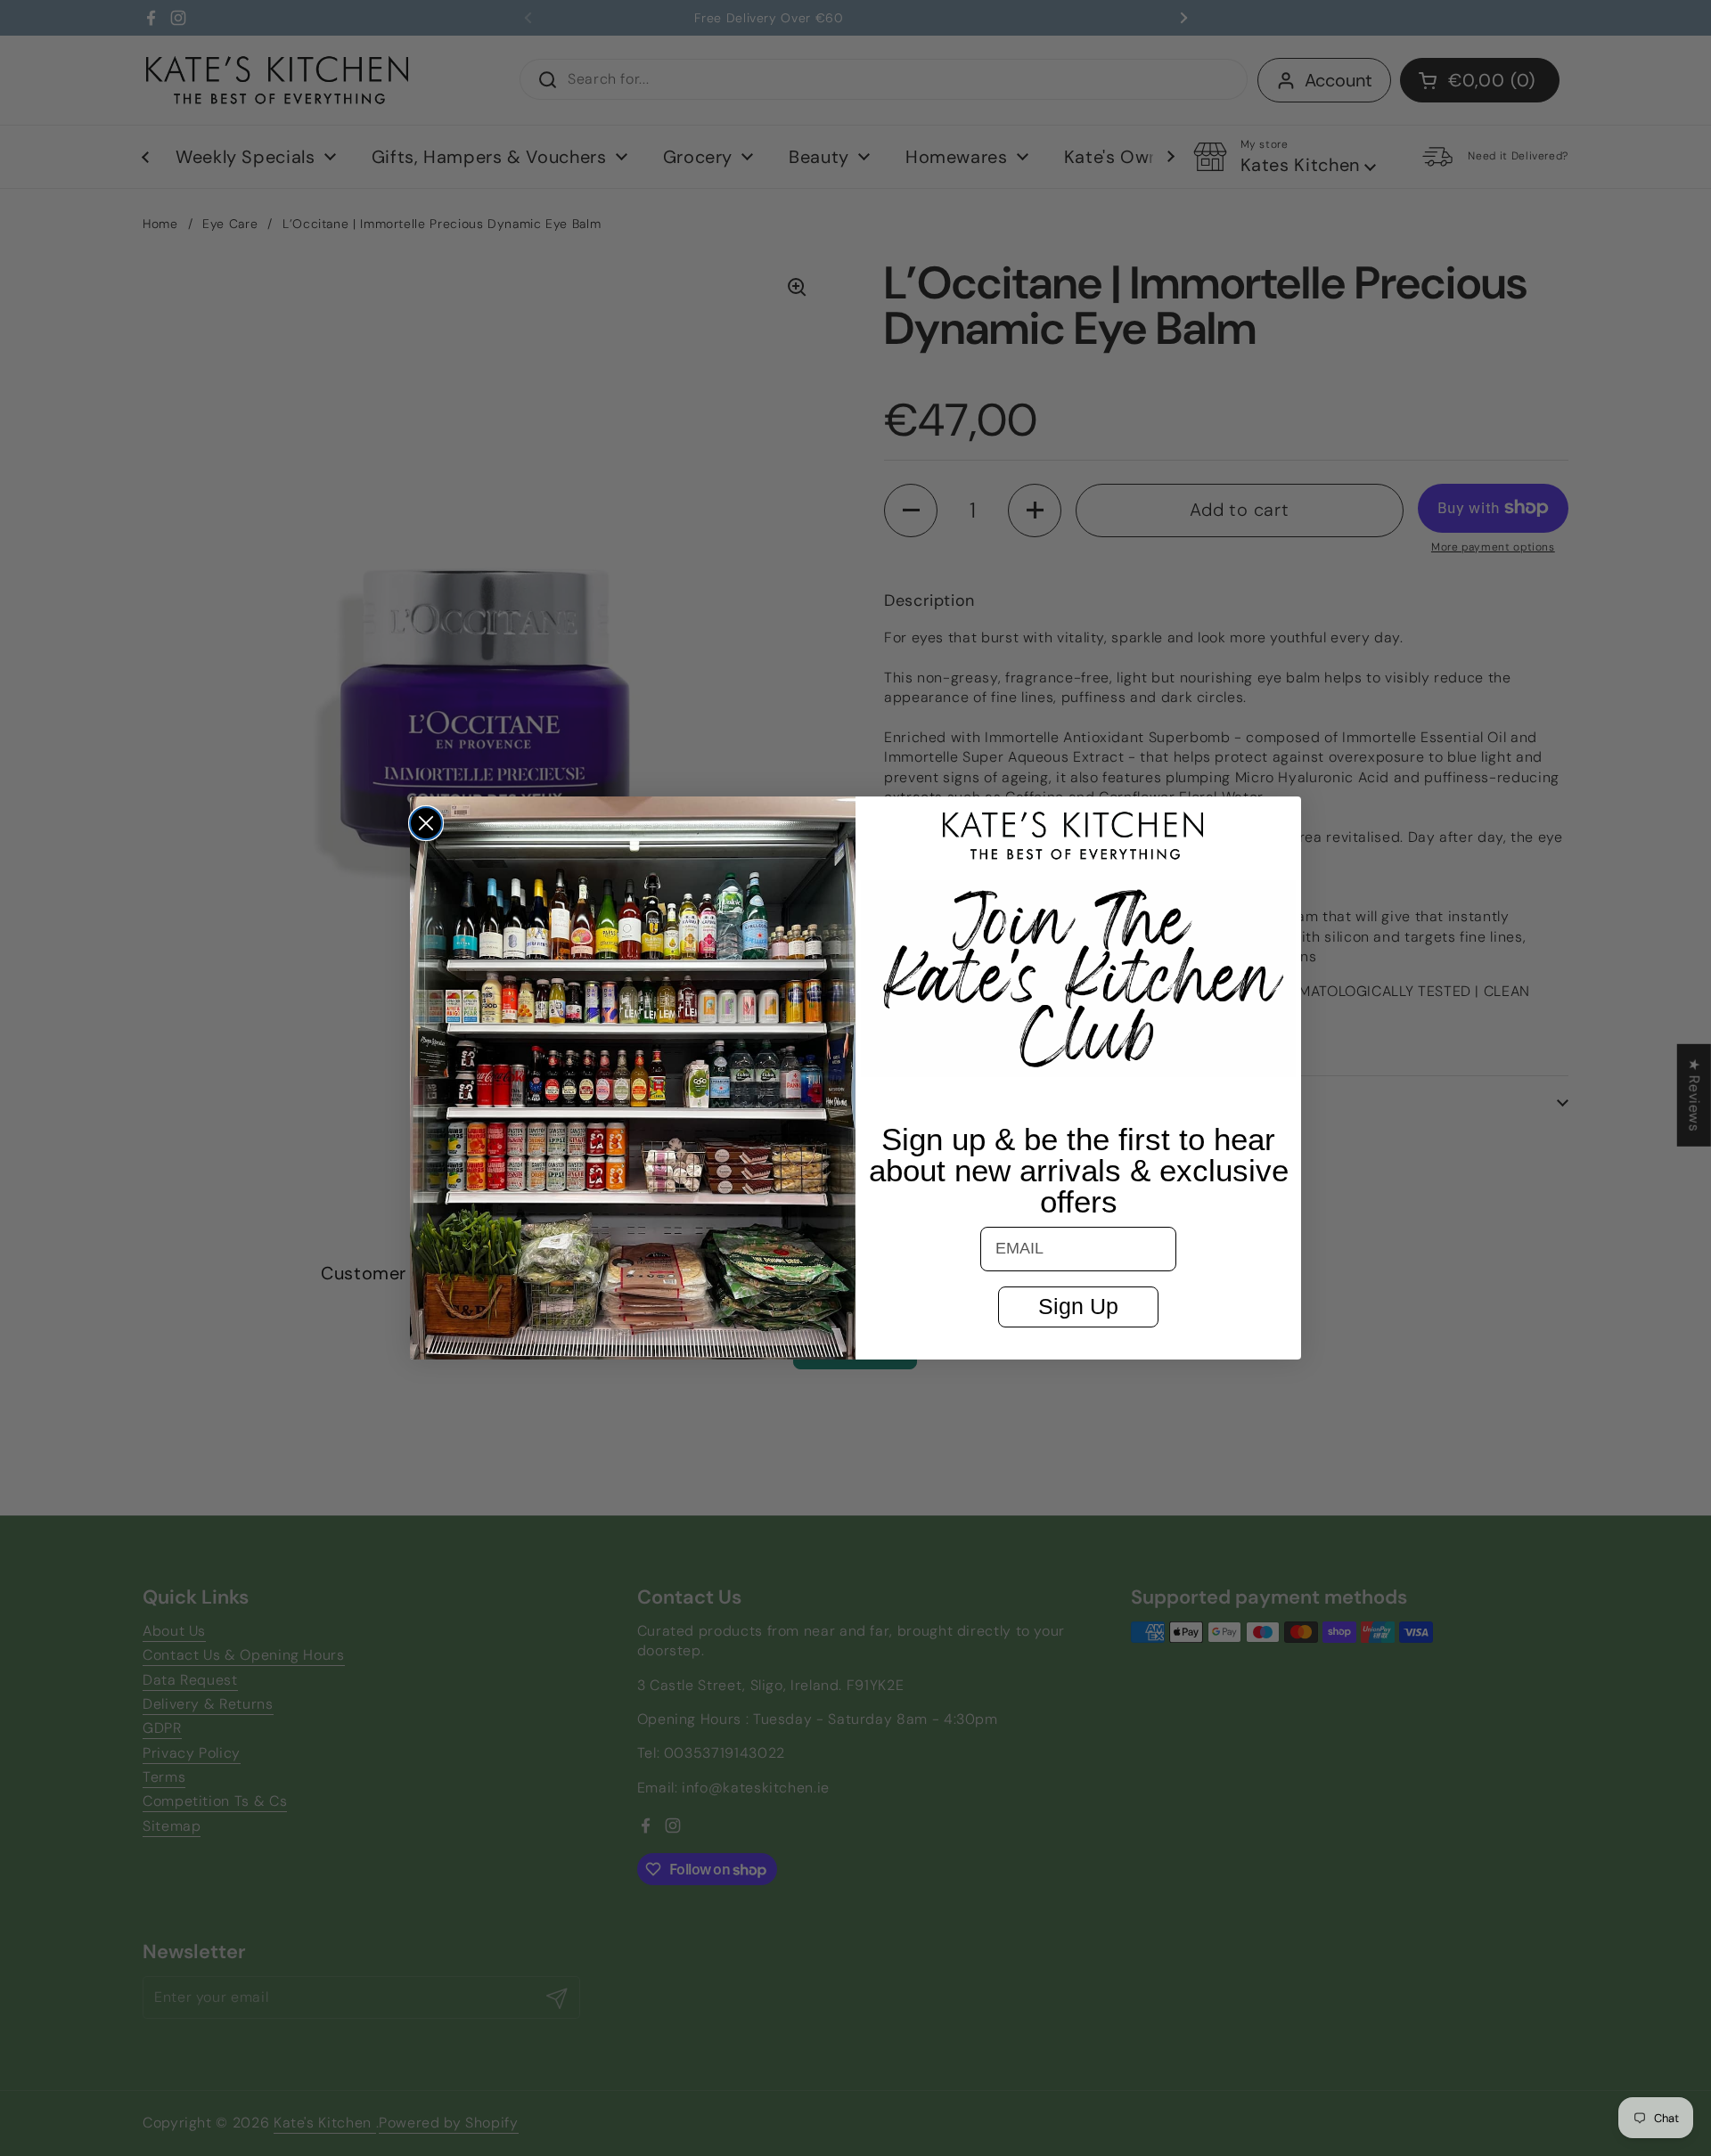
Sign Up (1078, 1306)
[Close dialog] (426, 823)
